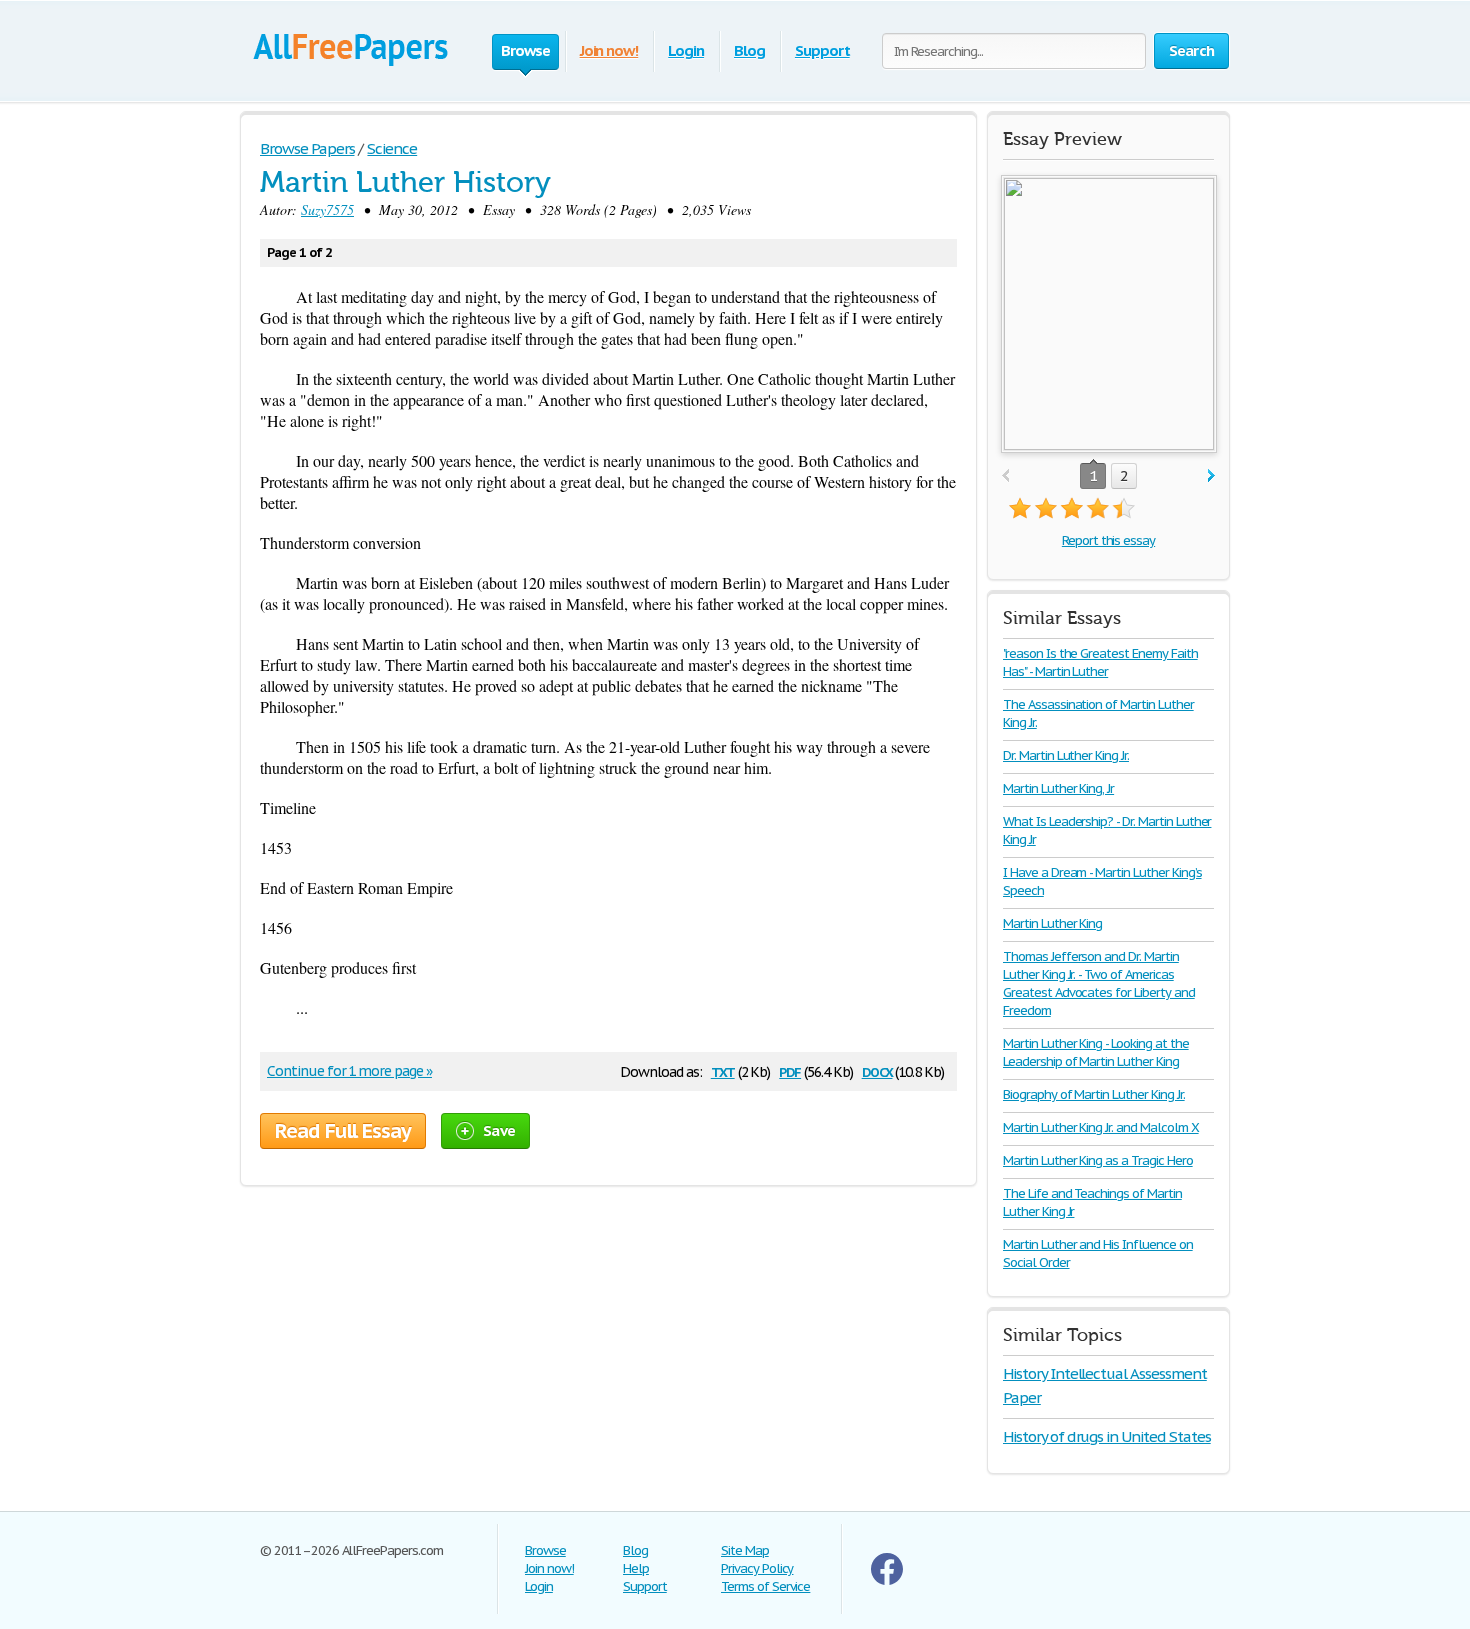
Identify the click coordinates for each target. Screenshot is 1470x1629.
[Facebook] (887, 1580)
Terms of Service (765, 1586)
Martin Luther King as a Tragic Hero (1098, 1160)
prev (1005, 476)
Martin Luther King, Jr (1058, 788)
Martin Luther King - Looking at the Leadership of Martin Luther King (1096, 1052)
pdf (790, 1070)
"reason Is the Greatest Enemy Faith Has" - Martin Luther (1100, 662)
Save (499, 1130)
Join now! (609, 50)
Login (686, 50)
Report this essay (1108, 540)
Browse (545, 1550)
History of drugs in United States (1107, 1436)
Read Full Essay (343, 1131)
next (1211, 476)
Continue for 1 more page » (349, 1071)
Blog (749, 50)
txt (723, 1070)
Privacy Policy (757, 1568)
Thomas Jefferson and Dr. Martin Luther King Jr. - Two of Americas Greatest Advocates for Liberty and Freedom (1099, 983)
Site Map (745, 1550)
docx (877, 1070)
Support (822, 50)
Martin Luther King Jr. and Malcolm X (1101, 1127)
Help (636, 1568)
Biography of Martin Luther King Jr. (1094, 1094)
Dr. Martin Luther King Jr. (1066, 755)
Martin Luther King (1052, 923)
